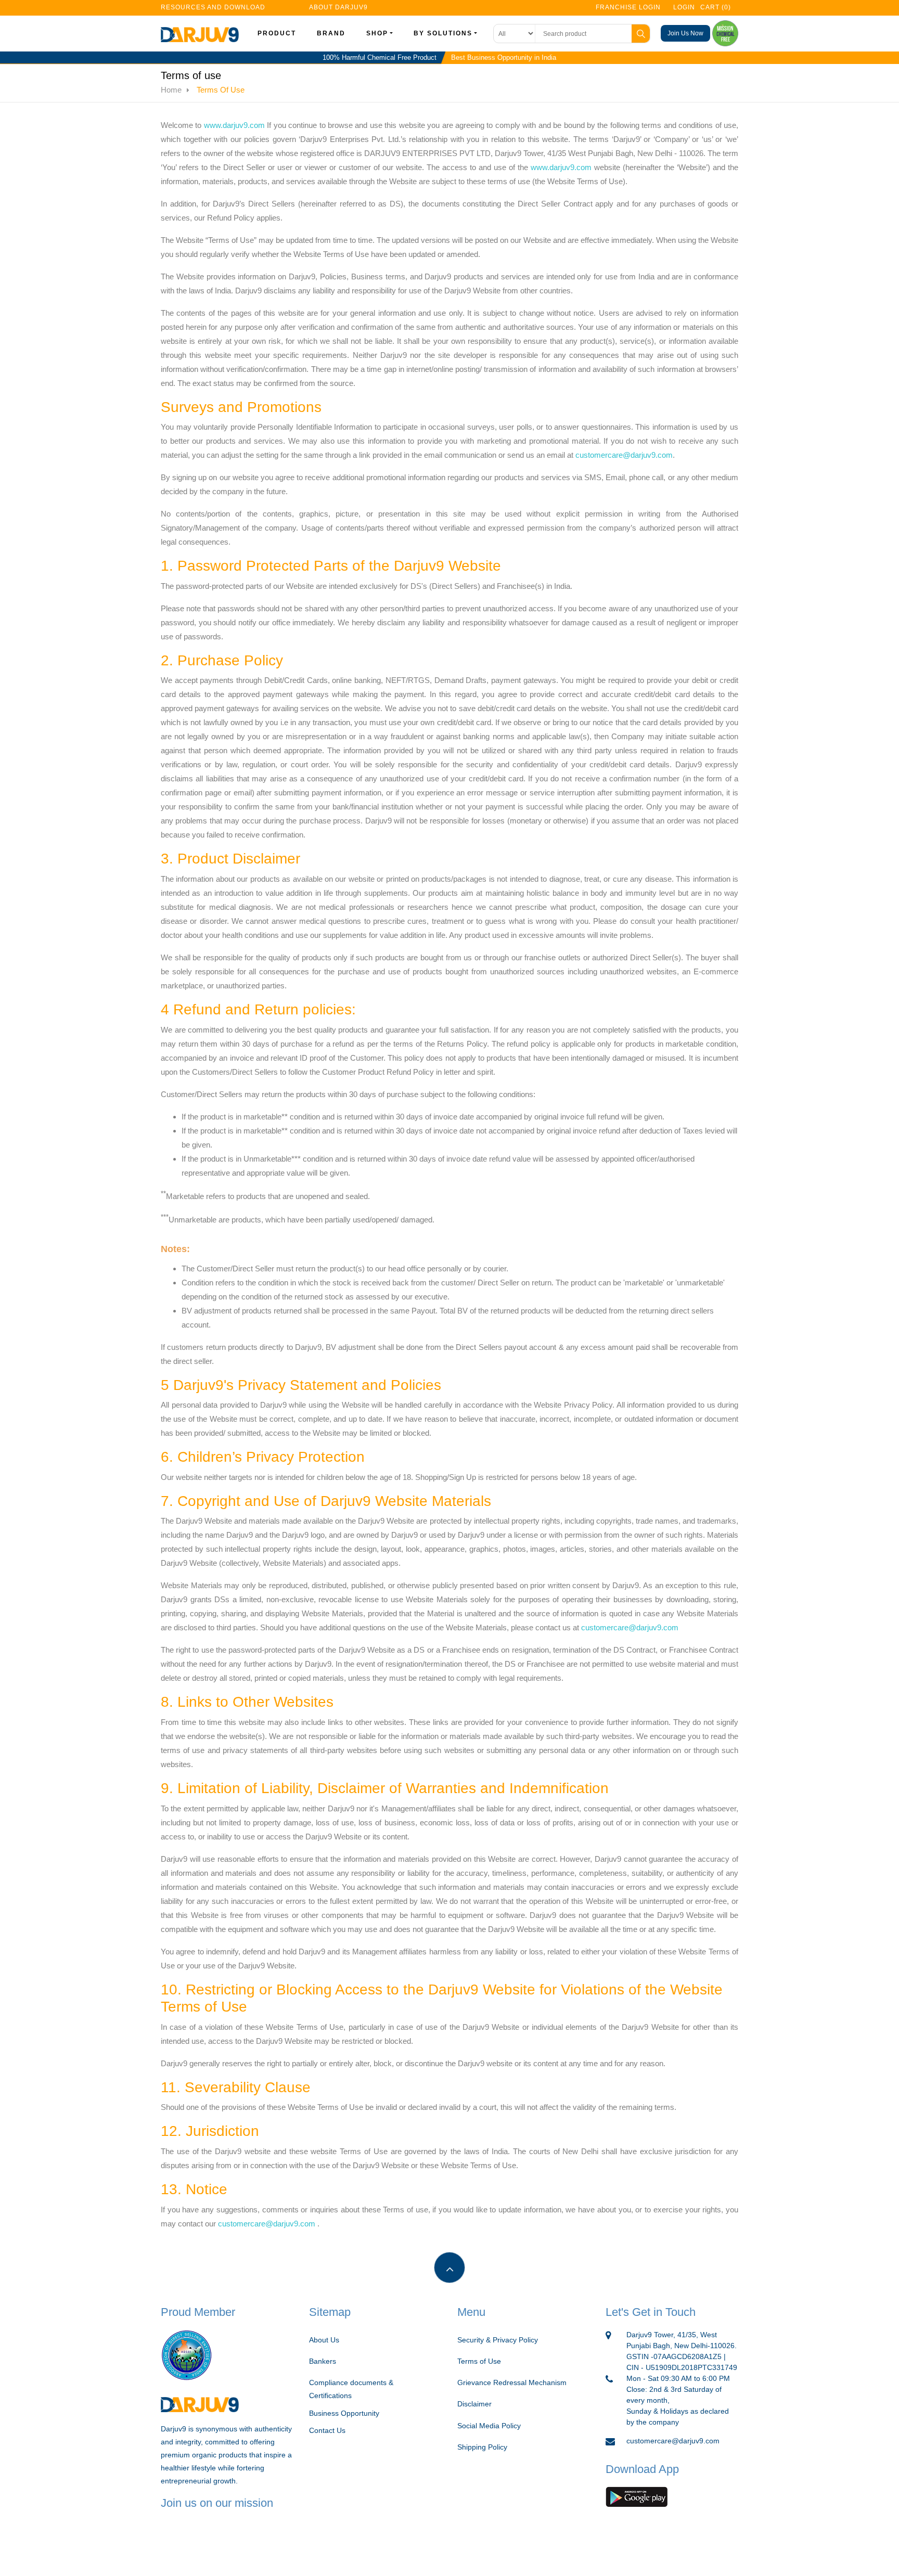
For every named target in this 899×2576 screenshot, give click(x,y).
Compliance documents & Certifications (351, 2389)
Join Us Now (685, 33)
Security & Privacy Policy (498, 2340)
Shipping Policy (482, 2447)
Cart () (716, 7)
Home (171, 90)
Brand (331, 33)
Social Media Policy (489, 2426)
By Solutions (443, 33)
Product (277, 33)
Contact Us (327, 2430)
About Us (324, 2340)
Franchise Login (628, 7)
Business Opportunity (344, 2413)
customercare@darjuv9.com (624, 455)
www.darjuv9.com (234, 125)
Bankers (323, 2361)
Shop (377, 33)
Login (683, 7)
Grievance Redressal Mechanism (512, 2382)
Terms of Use (479, 2361)
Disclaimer (474, 2404)
